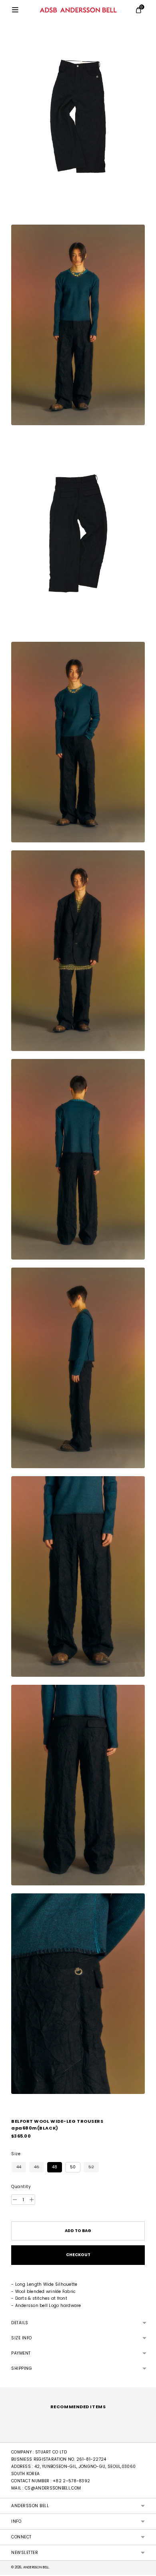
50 (73, 2167)
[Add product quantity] (15, 2200)
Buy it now (78, 2255)
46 (37, 2167)
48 (55, 2167)
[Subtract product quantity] (32, 2200)
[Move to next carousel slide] (145, 2436)
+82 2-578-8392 (71, 2481)
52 (91, 2167)
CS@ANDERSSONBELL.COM (53, 2488)
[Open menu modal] (15, 10)
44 (19, 2167)
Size (16, 2154)
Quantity (21, 2187)
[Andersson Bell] (78, 10)
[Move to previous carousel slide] (11, 2436)
